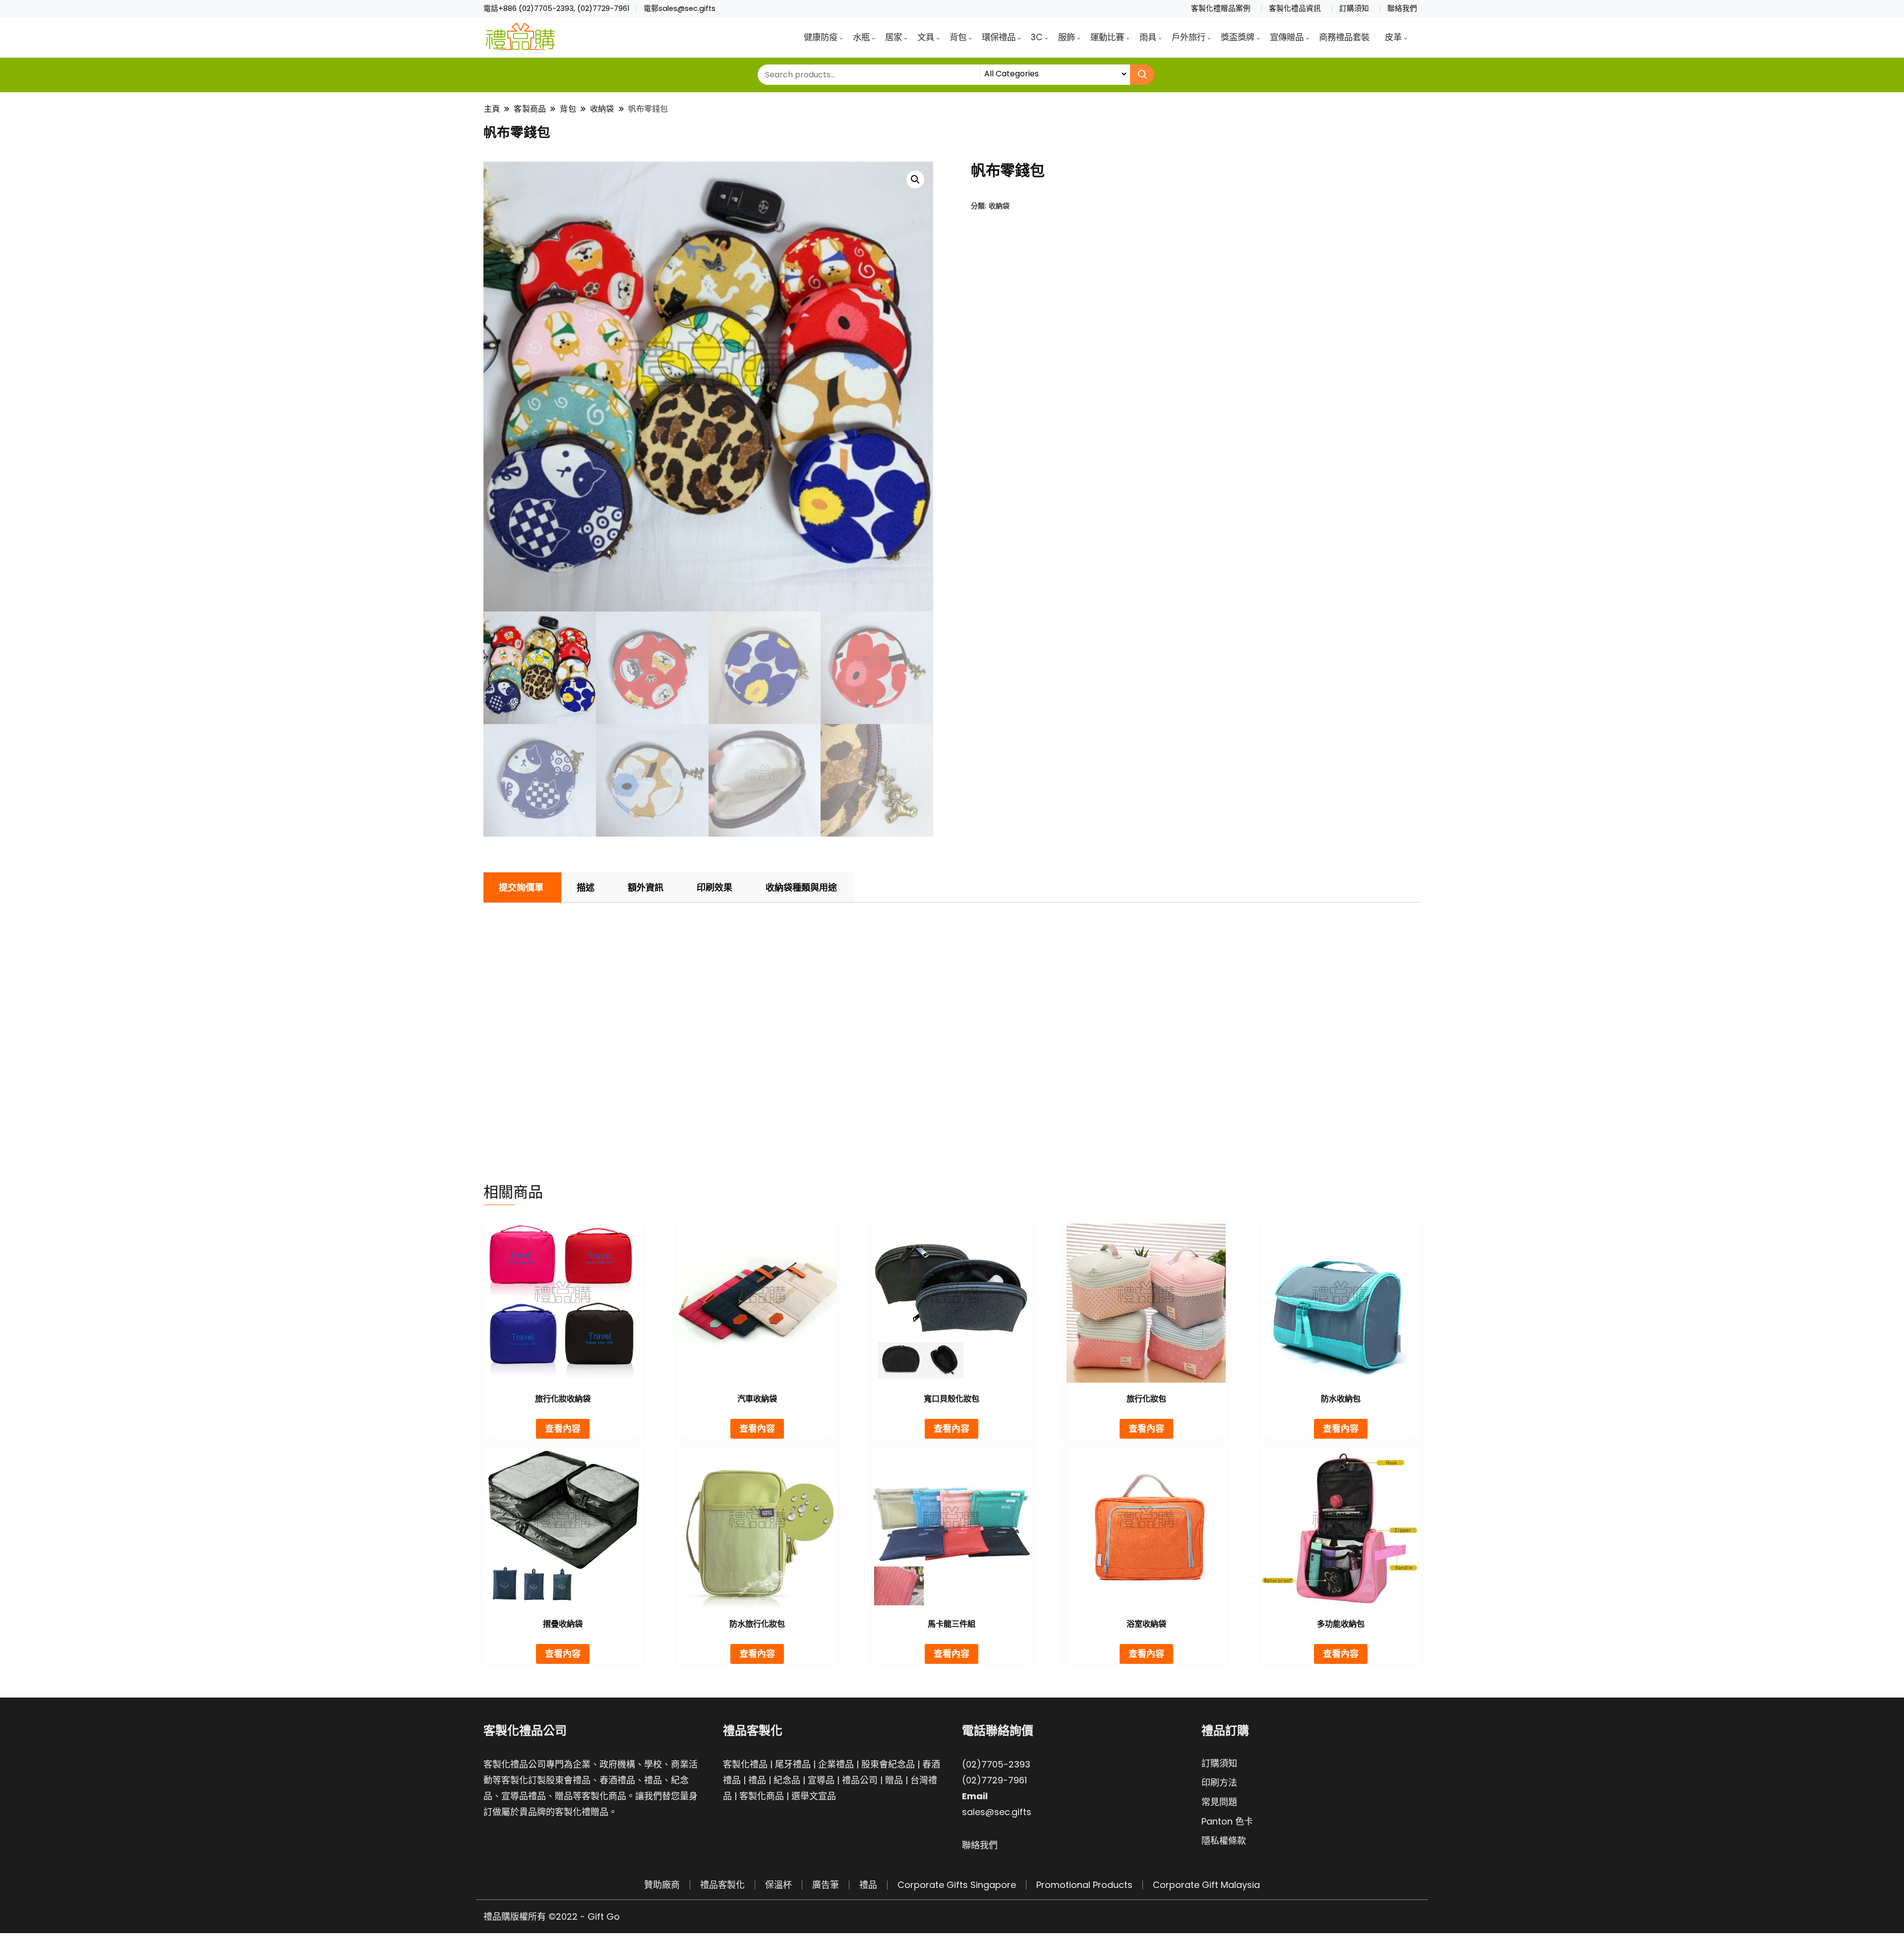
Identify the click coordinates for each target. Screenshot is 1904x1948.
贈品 (894, 1780)
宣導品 (821, 1780)
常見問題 (1219, 1802)
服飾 (1067, 37)
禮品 (757, 1780)
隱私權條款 (1224, 1841)
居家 (893, 37)
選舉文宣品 (814, 1796)
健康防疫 (821, 37)
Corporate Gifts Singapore (957, 1885)
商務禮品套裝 (1344, 37)
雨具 (1148, 37)
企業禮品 (836, 1764)
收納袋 (999, 206)
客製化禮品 (745, 1764)
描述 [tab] (586, 887)
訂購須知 (1354, 8)
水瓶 (861, 37)
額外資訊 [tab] (646, 887)
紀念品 (787, 1780)
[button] (915, 180)
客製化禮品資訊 (1295, 8)
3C (1037, 37)
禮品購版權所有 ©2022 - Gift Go (552, 1917)
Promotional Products (1084, 1885)
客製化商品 (762, 1796)
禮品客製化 (722, 1885)
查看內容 (563, 1429)
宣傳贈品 (1287, 37)
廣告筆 (826, 1885)
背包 (958, 37)
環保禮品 (999, 37)
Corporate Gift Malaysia (1206, 1885)
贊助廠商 (662, 1885)
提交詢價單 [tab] (521, 887)
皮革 (1393, 37)
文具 (926, 37)
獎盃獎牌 (1238, 37)
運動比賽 (1107, 37)
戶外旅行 (1189, 37)
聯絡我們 (1402, 8)
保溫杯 (778, 1885)
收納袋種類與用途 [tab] (801, 887)
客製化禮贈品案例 (1221, 8)
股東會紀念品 (888, 1764)
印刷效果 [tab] (714, 887)
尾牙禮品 (793, 1764)
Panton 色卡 (1227, 1821)
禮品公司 (860, 1780)
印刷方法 (1219, 1783)
